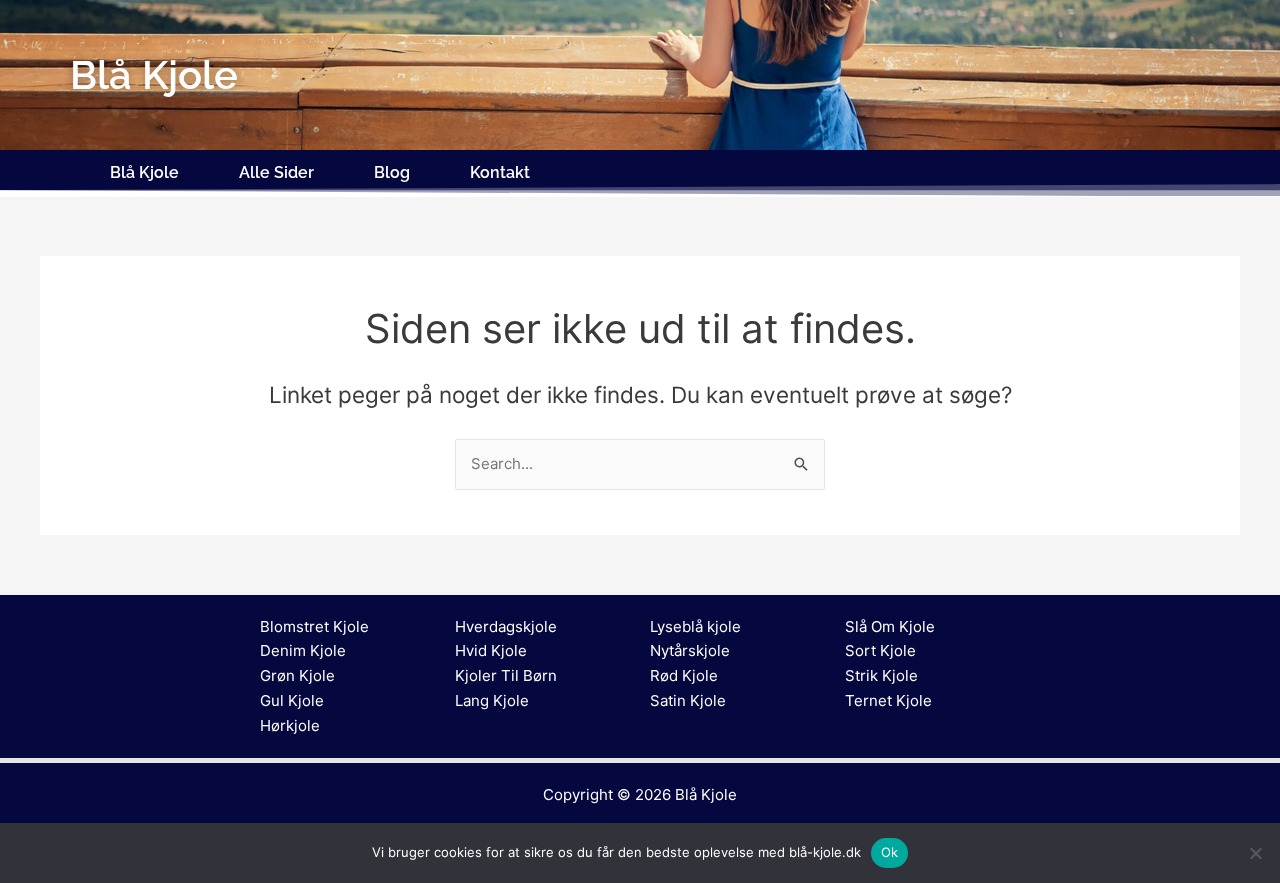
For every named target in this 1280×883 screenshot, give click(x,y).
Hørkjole (290, 725)
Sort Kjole (880, 650)
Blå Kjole (144, 172)
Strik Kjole (881, 675)
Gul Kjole (292, 700)
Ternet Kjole (888, 700)
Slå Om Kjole (890, 626)
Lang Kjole (492, 700)
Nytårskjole (690, 650)
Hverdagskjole (506, 626)
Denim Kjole (303, 650)
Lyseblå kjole (695, 626)
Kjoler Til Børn (506, 675)
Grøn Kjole (297, 675)
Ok (890, 852)
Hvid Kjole (491, 650)
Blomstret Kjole (314, 626)
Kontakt (500, 172)
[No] (1255, 853)
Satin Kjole (688, 700)
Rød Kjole (684, 675)
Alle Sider (276, 172)
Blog (392, 172)
